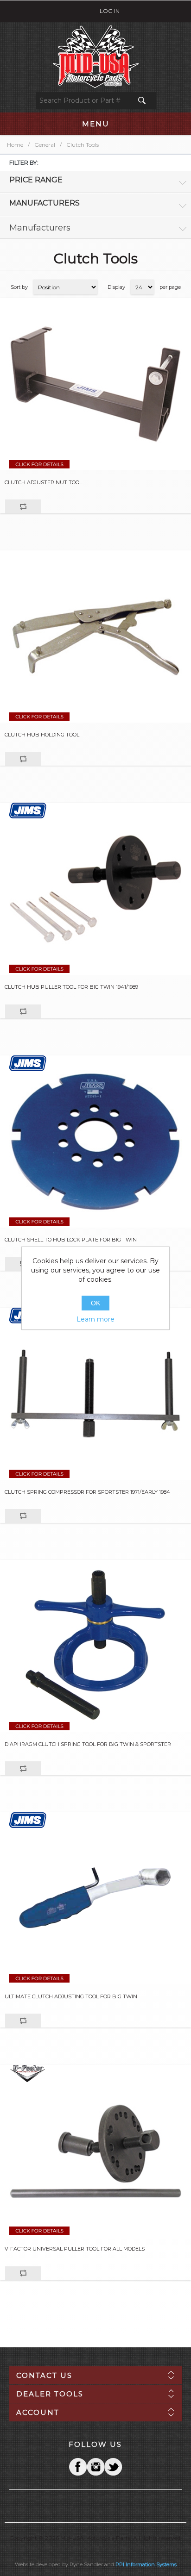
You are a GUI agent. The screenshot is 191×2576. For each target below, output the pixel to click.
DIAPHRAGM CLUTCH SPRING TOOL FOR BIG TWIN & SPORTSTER (88, 1744)
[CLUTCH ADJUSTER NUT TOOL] (95, 384)
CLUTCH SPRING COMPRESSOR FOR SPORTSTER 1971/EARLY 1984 (87, 1492)
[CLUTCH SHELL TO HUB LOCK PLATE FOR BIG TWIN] (95, 1141)
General (45, 145)
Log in (110, 11)
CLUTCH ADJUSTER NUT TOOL (43, 483)
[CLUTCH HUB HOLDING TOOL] (95, 636)
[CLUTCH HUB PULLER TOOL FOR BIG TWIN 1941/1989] (95, 889)
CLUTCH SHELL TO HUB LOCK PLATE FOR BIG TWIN (71, 1240)
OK (95, 1303)
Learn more (95, 1319)
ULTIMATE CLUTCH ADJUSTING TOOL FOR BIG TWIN (71, 1997)
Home (15, 145)
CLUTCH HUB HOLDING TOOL (42, 735)
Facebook (78, 2467)
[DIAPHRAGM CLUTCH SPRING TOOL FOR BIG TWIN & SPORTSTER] (95, 1646)
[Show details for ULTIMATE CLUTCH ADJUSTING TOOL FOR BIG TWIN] (95, 1898)
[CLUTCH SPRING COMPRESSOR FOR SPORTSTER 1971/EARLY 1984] (95, 1394)
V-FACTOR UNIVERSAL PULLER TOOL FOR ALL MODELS (75, 2249)
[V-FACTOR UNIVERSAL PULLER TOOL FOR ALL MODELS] (95, 2151)
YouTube (113, 2467)
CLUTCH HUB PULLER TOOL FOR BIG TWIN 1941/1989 (71, 987)
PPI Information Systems (146, 2564)
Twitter (95, 2467)
